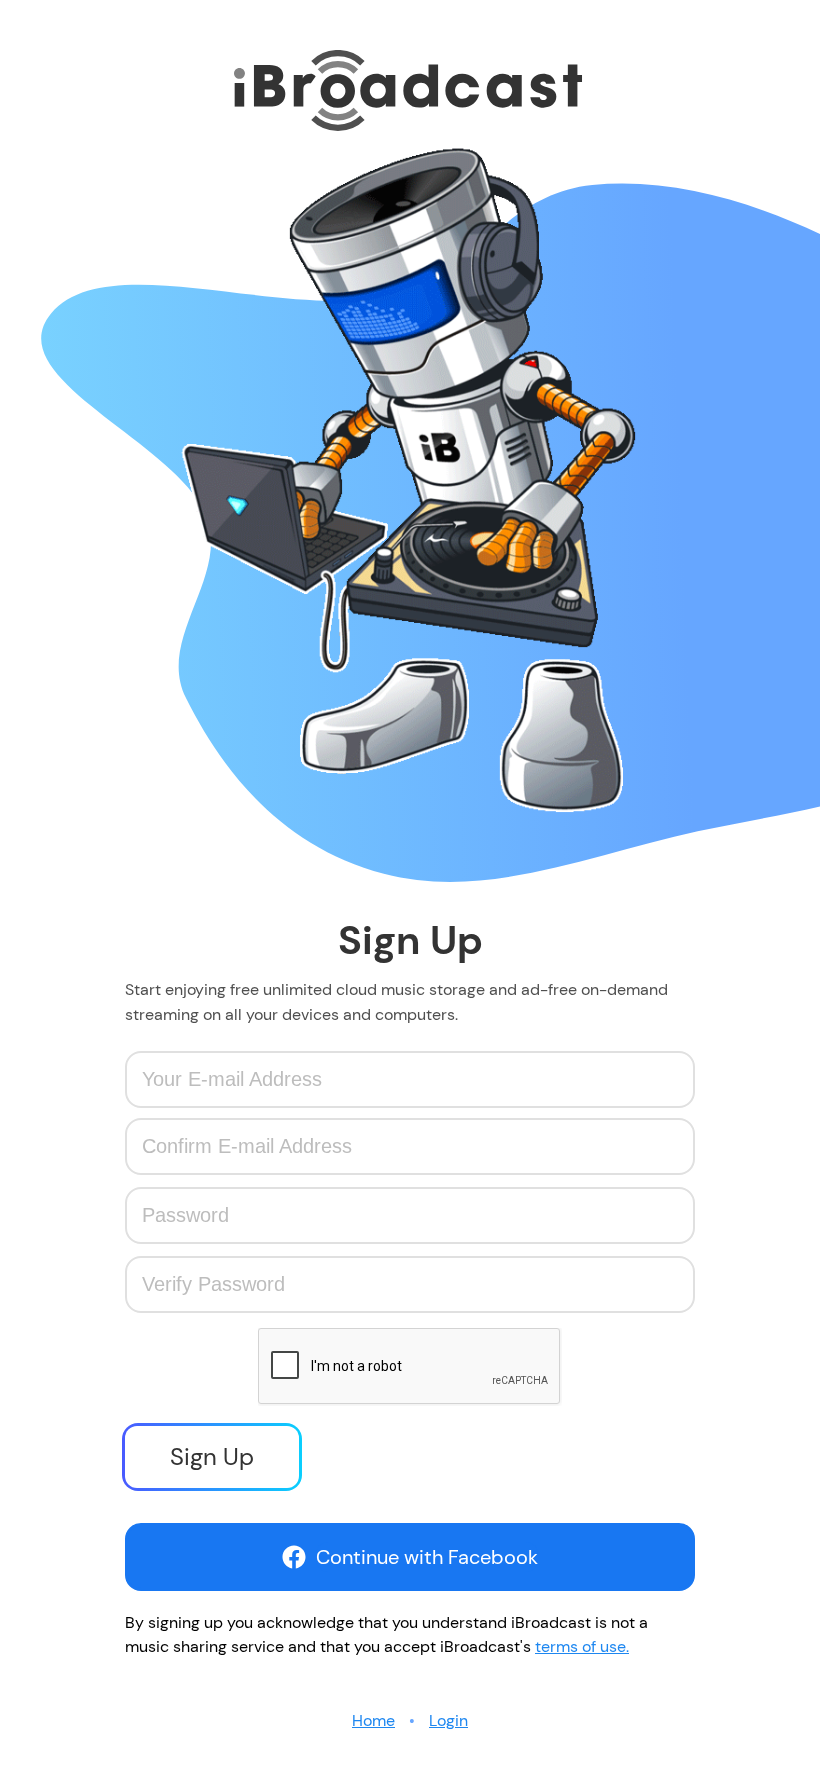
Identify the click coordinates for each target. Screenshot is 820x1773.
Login (448, 1720)
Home (373, 1720)
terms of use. (582, 1646)
